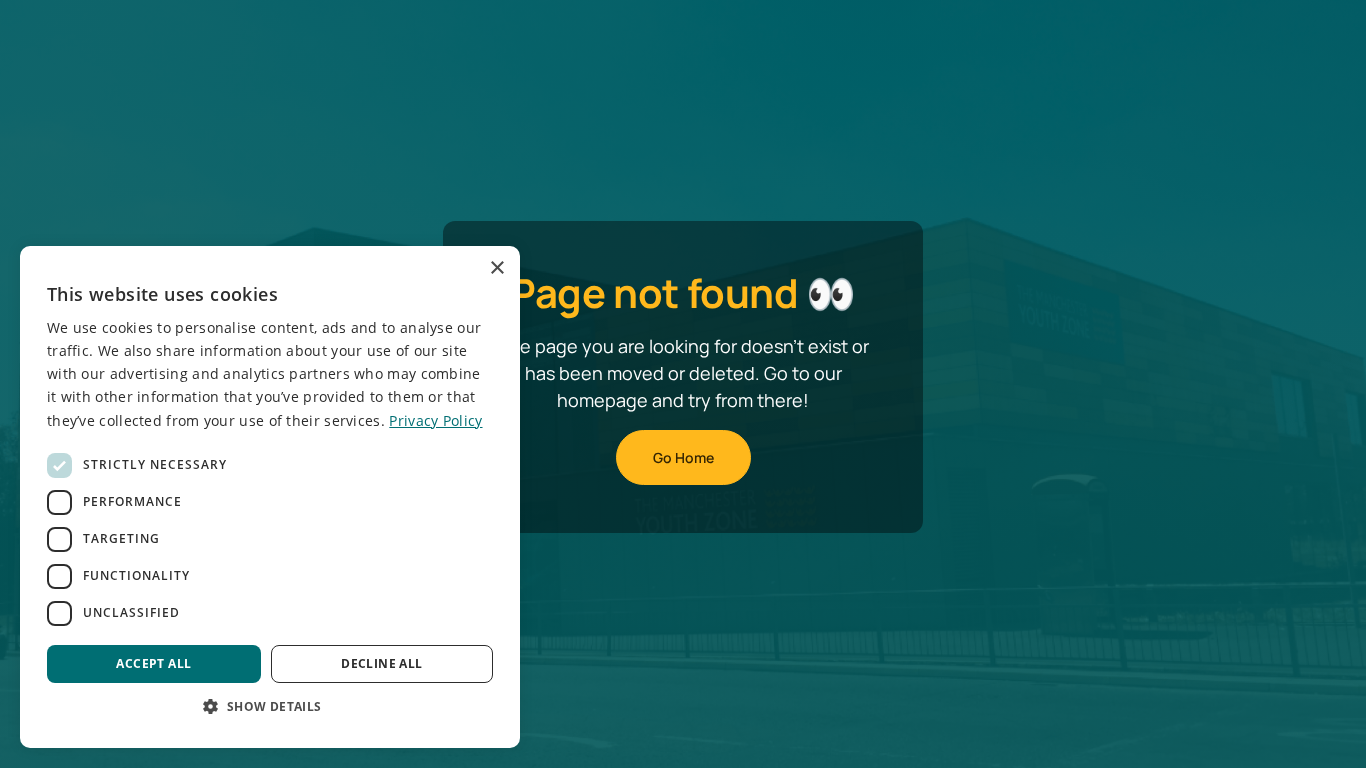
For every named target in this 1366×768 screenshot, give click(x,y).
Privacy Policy (435, 420)
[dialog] (270, 497)
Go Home (683, 457)
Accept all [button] (153, 663)
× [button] (496, 268)
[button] (270, 706)
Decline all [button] (381, 663)
